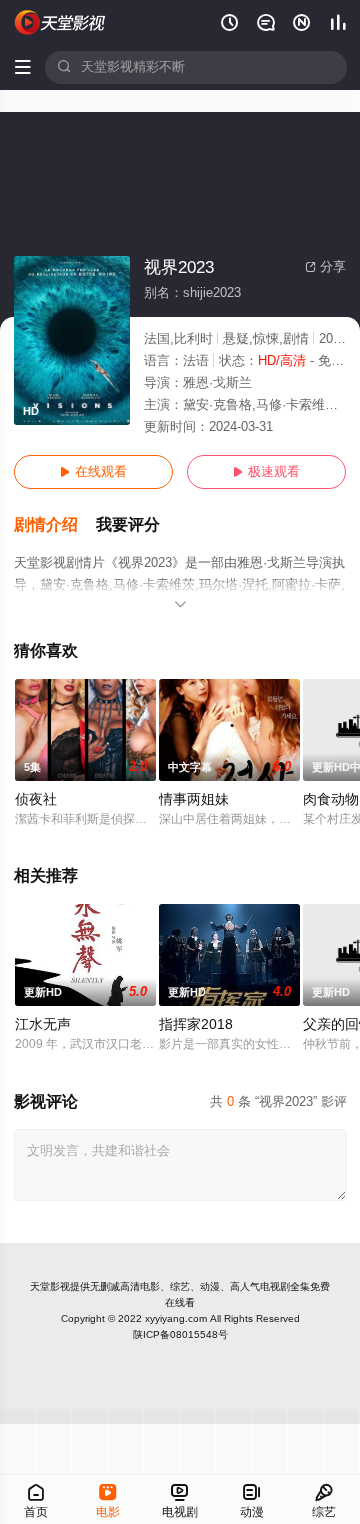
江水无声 (43, 1024)
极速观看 (266, 472)
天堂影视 (50, 1286)
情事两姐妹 (194, 799)
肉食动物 (331, 799)
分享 (325, 267)
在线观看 (93, 472)
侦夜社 (36, 799)
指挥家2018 (196, 1024)
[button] (55, 525)
